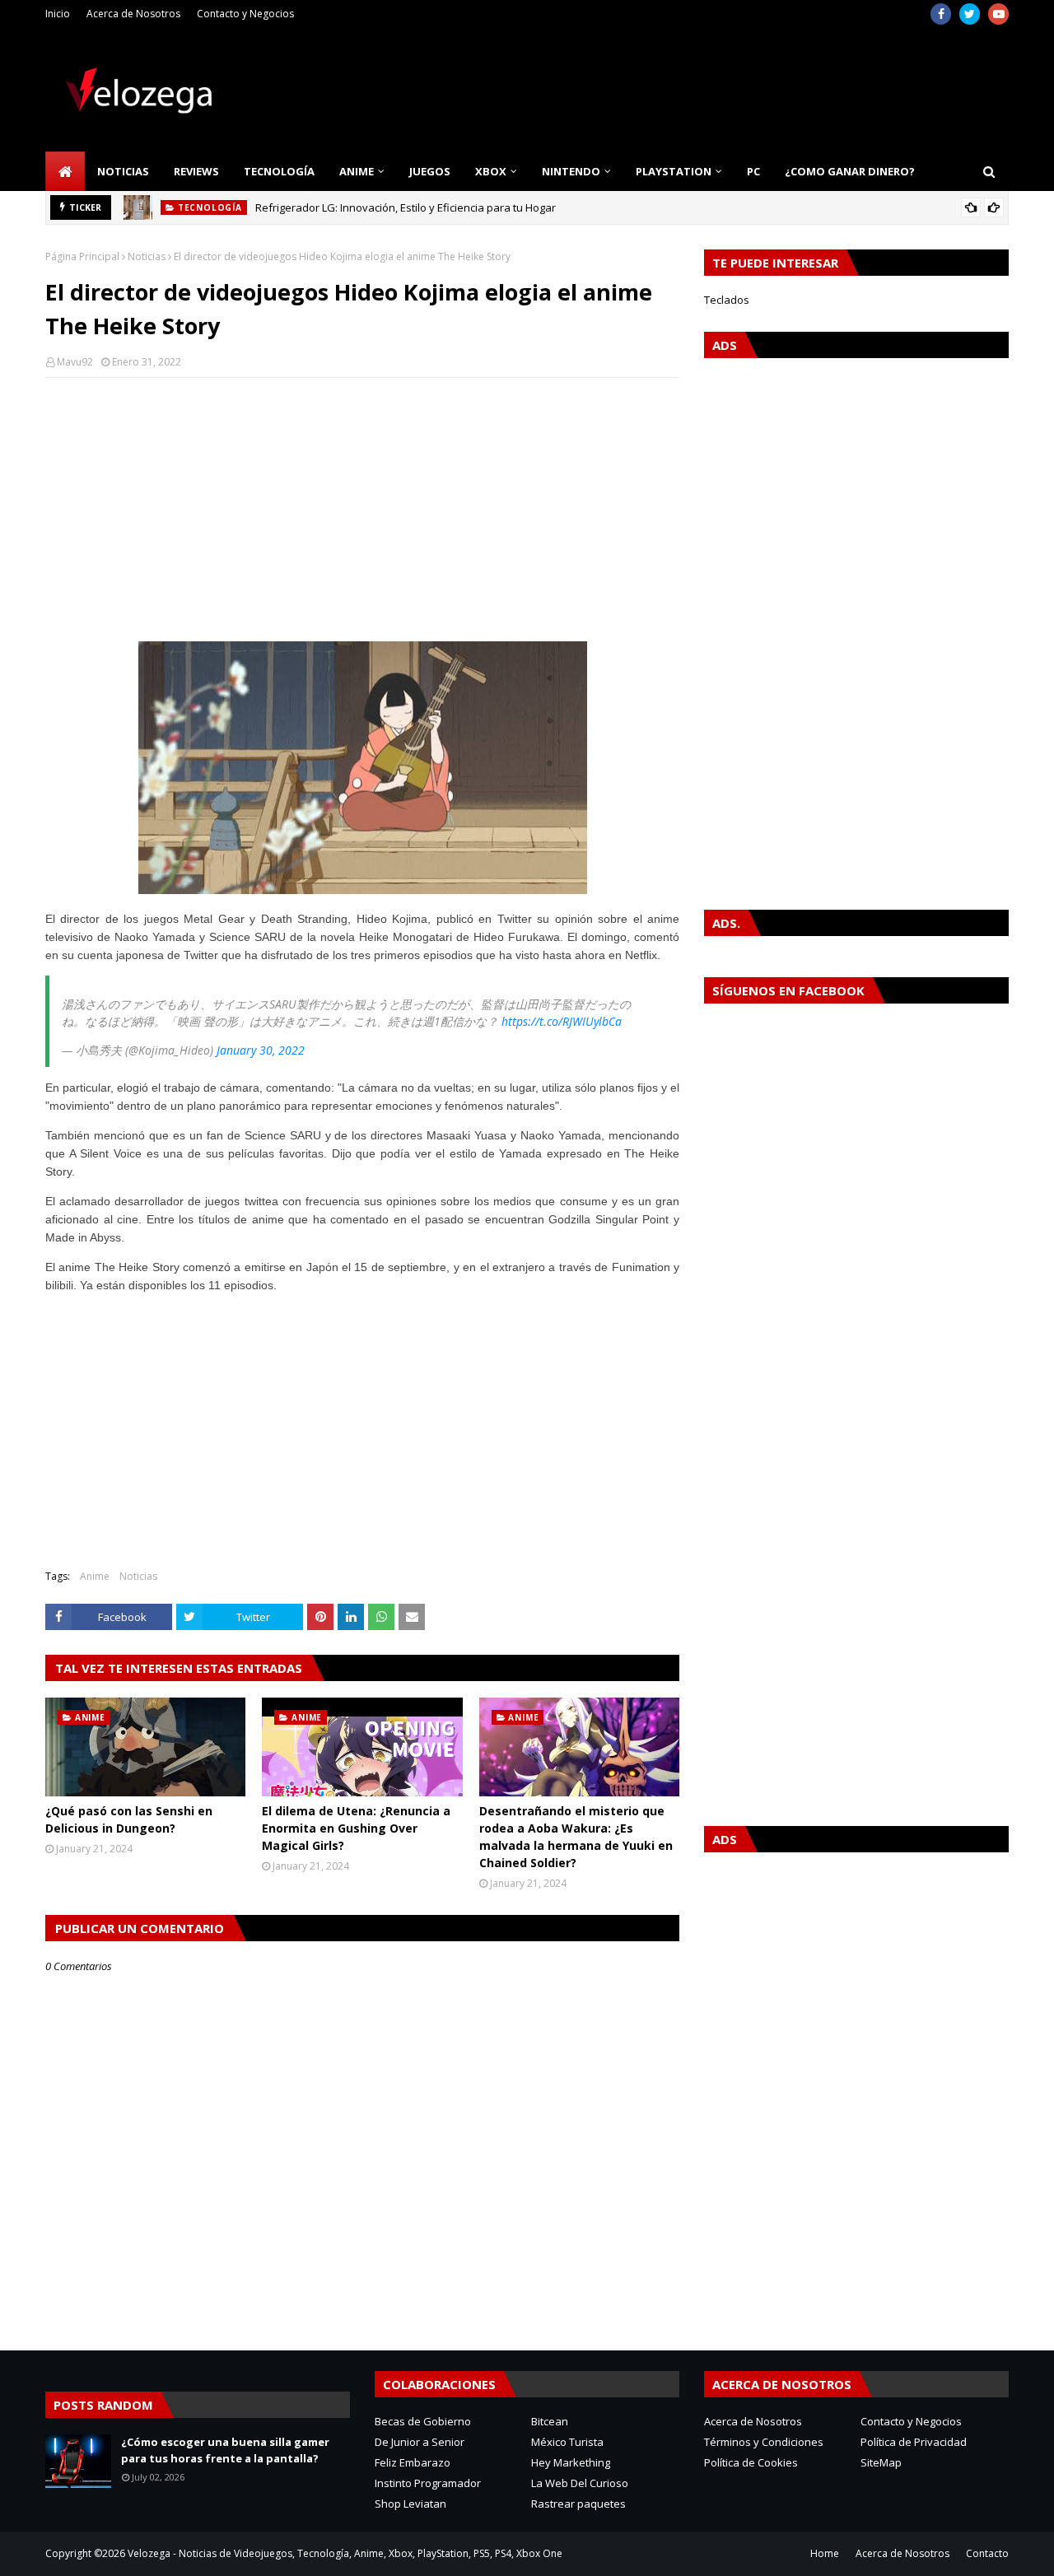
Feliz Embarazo (413, 2462)
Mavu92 (75, 362)
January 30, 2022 (261, 1050)
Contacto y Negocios (245, 14)
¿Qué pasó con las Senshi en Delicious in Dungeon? (129, 1819)
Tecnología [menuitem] (279, 171)
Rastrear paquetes (578, 2504)
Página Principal (82, 256)
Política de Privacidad (914, 2442)
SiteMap (881, 2462)
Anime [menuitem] (357, 171)
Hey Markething (571, 2462)
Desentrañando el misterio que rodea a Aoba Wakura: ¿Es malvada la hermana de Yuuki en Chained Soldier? (576, 1837)
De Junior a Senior (420, 2442)
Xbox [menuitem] (491, 171)
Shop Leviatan (410, 2504)
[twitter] (970, 14)
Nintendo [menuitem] (571, 171)
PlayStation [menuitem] (674, 171)
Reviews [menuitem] (196, 171)
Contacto (987, 2553)
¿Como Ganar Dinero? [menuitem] (850, 171)
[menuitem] (65, 171)
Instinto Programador (428, 2483)
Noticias (147, 256)
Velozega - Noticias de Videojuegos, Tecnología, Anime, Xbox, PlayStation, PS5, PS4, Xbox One (345, 2553)
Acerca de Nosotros (133, 14)
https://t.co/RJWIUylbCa (562, 1021)
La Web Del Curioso (580, 2483)
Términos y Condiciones (764, 2442)
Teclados (727, 300)
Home (825, 2553)
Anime (95, 1576)
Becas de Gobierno (423, 2421)
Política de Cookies (751, 2462)
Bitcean (550, 2421)
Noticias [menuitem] (123, 171)
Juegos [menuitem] (430, 171)
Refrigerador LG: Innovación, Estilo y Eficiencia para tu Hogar (406, 207)
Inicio (58, 14)
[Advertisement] (362, 510)
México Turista (567, 2442)
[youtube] (998, 14)
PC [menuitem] (753, 171)
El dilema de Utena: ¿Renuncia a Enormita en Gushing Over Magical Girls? (356, 1828)
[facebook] (941, 14)
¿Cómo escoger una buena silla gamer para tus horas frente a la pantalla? (225, 2450)
